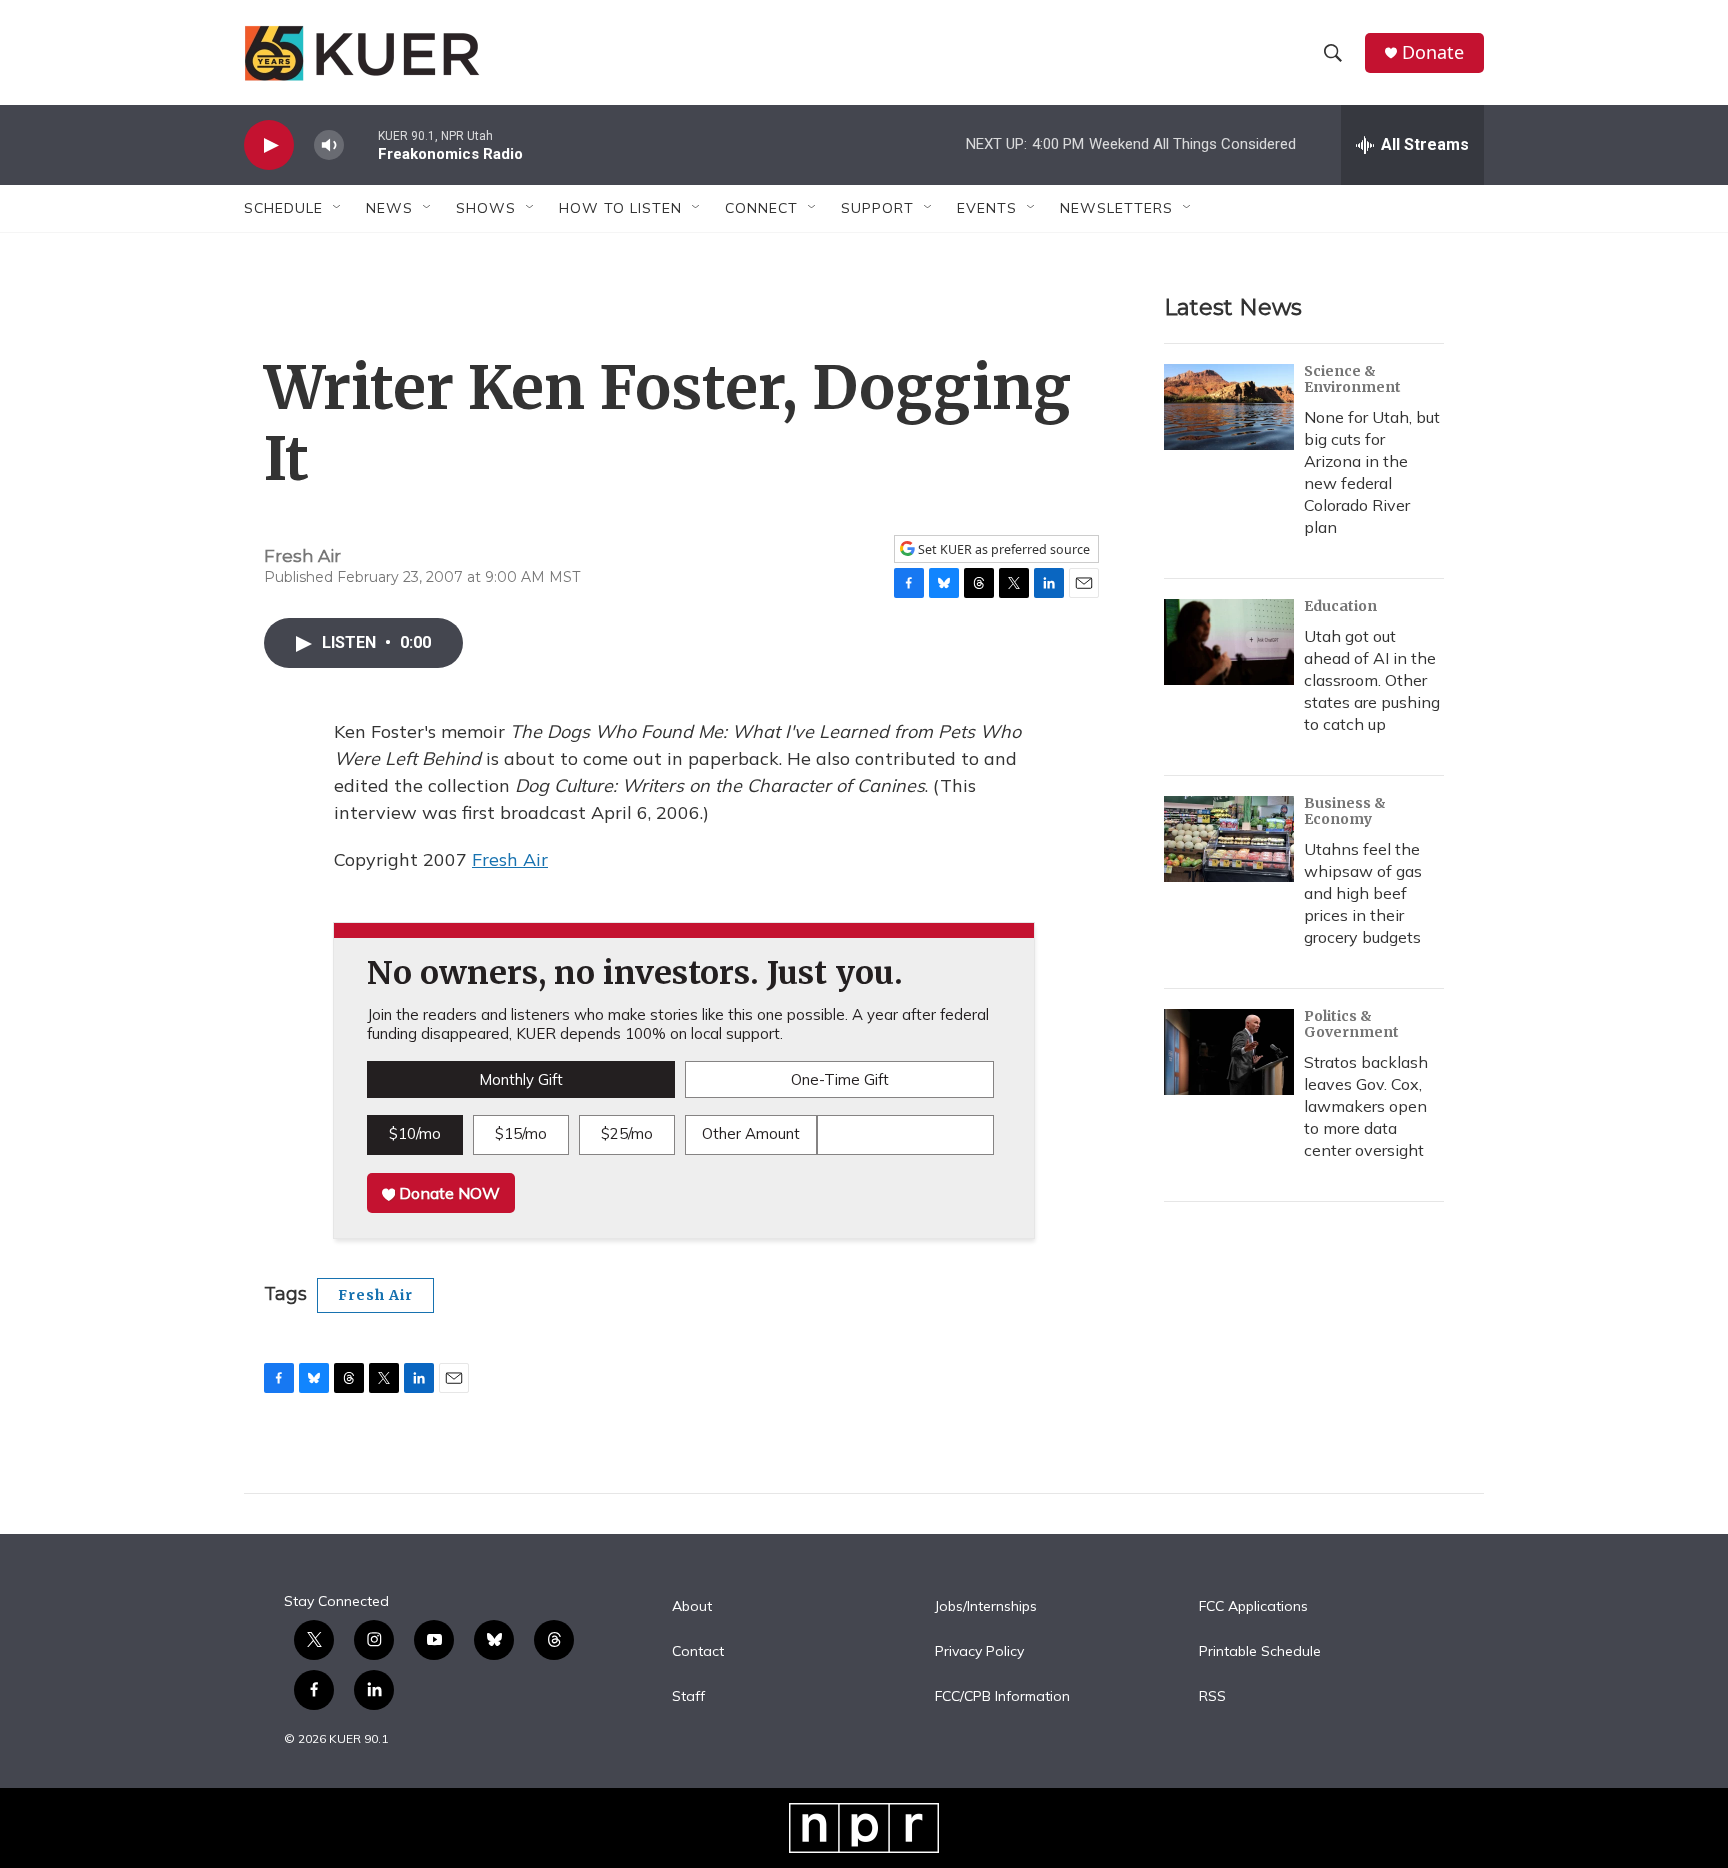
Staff (688, 1697)
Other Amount (751, 1133)
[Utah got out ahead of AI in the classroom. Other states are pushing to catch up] (1229, 642)
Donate (1433, 52)
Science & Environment (1352, 379)
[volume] (329, 145)
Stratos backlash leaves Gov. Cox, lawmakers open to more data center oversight (1366, 1106)
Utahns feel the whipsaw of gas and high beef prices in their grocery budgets (1363, 893)
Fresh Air (510, 859)
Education (1340, 606)
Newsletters (1116, 208)
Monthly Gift (521, 1079)
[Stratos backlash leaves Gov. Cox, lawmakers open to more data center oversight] (1229, 1052)
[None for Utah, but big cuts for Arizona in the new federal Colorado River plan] (1229, 407)
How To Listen (620, 208)
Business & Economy (1345, 811)
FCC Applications (1253, 1607)
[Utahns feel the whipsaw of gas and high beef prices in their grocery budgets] (1229, 839)
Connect (761, 208)
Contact (698, 1652)
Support (877, 208)
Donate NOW (447, 1193)
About (692, 1607)
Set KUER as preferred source (1002, 549)
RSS (1212, 1697)
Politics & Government (1351, 1024)
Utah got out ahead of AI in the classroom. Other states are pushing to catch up (1372, 680)
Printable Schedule (1260, 1652)
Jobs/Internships (986, 1607)
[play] (269, 145)
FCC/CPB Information (1002, 1697)
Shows (486, 208)
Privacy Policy (979, 1652)
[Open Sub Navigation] (338, 208)
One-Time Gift (840, 1079)
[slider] (361, 144)
